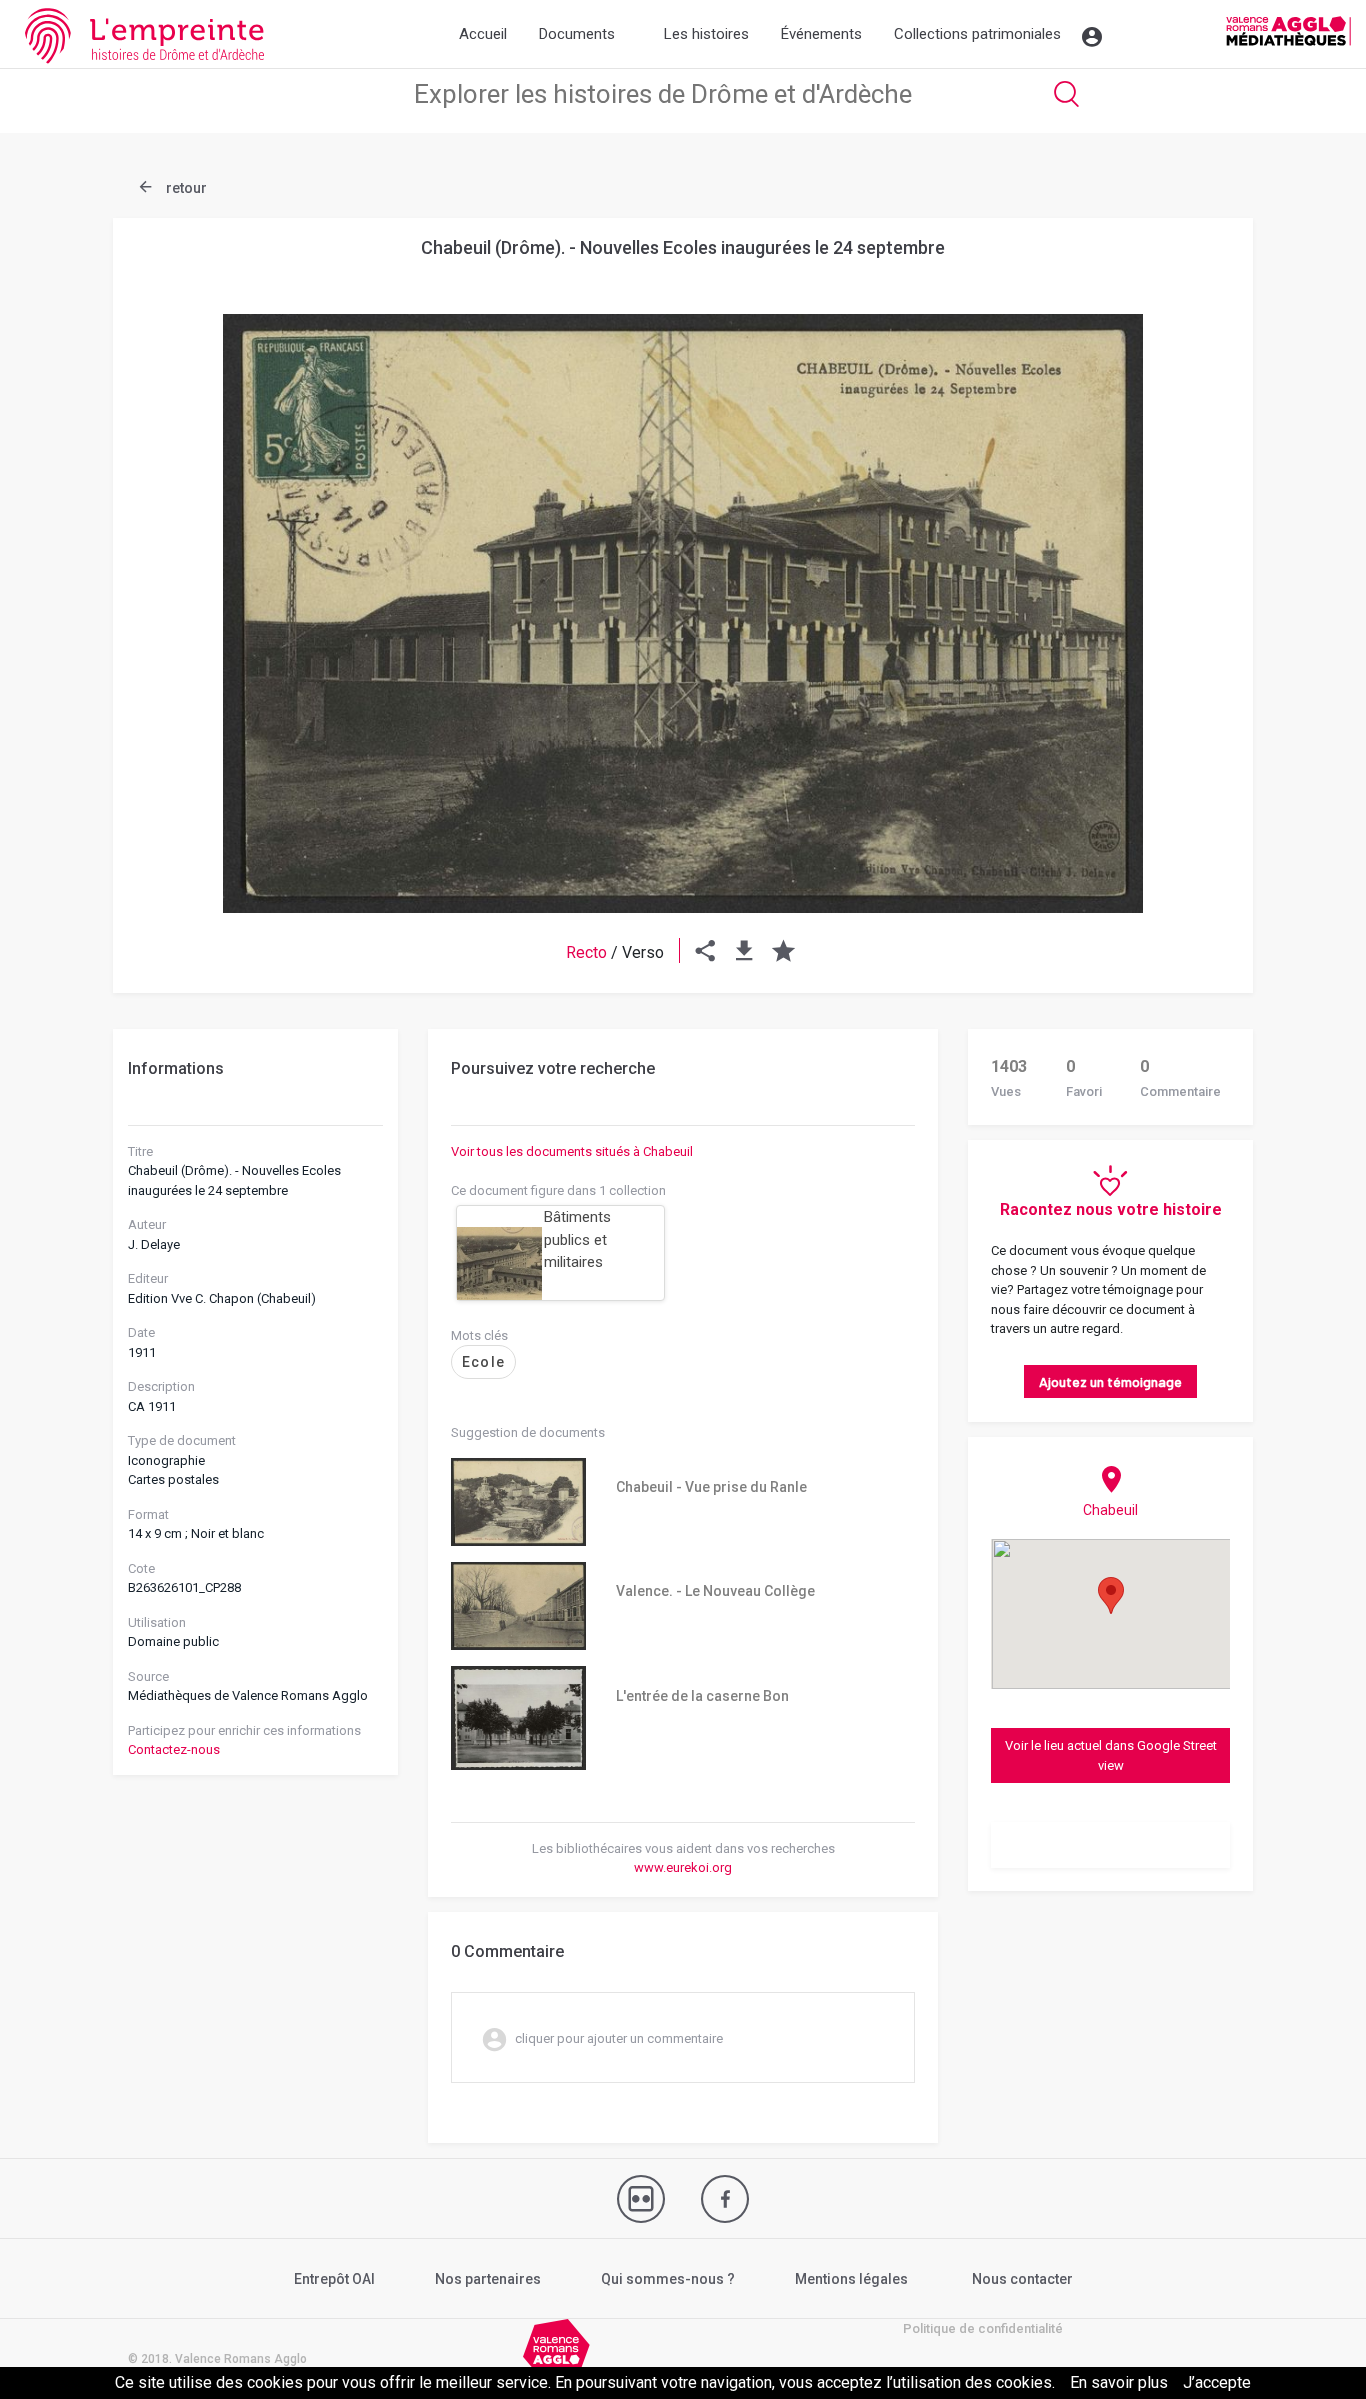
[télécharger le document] (744, 952)
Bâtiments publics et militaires (577, 1239)
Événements (821, 34)
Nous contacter (1022, 2279)
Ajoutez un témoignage (1110, 1381)
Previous (178, 565)
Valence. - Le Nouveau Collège (715, 1591)
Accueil (483, 34)
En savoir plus (1119, 2382)
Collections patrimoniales (977, 34)
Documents (577, 34)
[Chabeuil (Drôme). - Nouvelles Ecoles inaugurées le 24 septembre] (683, 613)
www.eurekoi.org (683, 1867)
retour (185, 188)
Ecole (483, 1362)
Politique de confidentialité (983, 2328)
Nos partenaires (488, 2279)
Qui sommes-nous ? (668, 2279)
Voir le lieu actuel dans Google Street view (1111, 1755)
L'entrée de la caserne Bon (702, 1696)
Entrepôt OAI (334, 2279)
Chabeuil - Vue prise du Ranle (711, 1487)
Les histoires (706, 34)
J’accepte (1217, 2382)
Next (1188, 565)
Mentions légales (851, 2279)
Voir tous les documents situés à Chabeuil (572, 1151)
